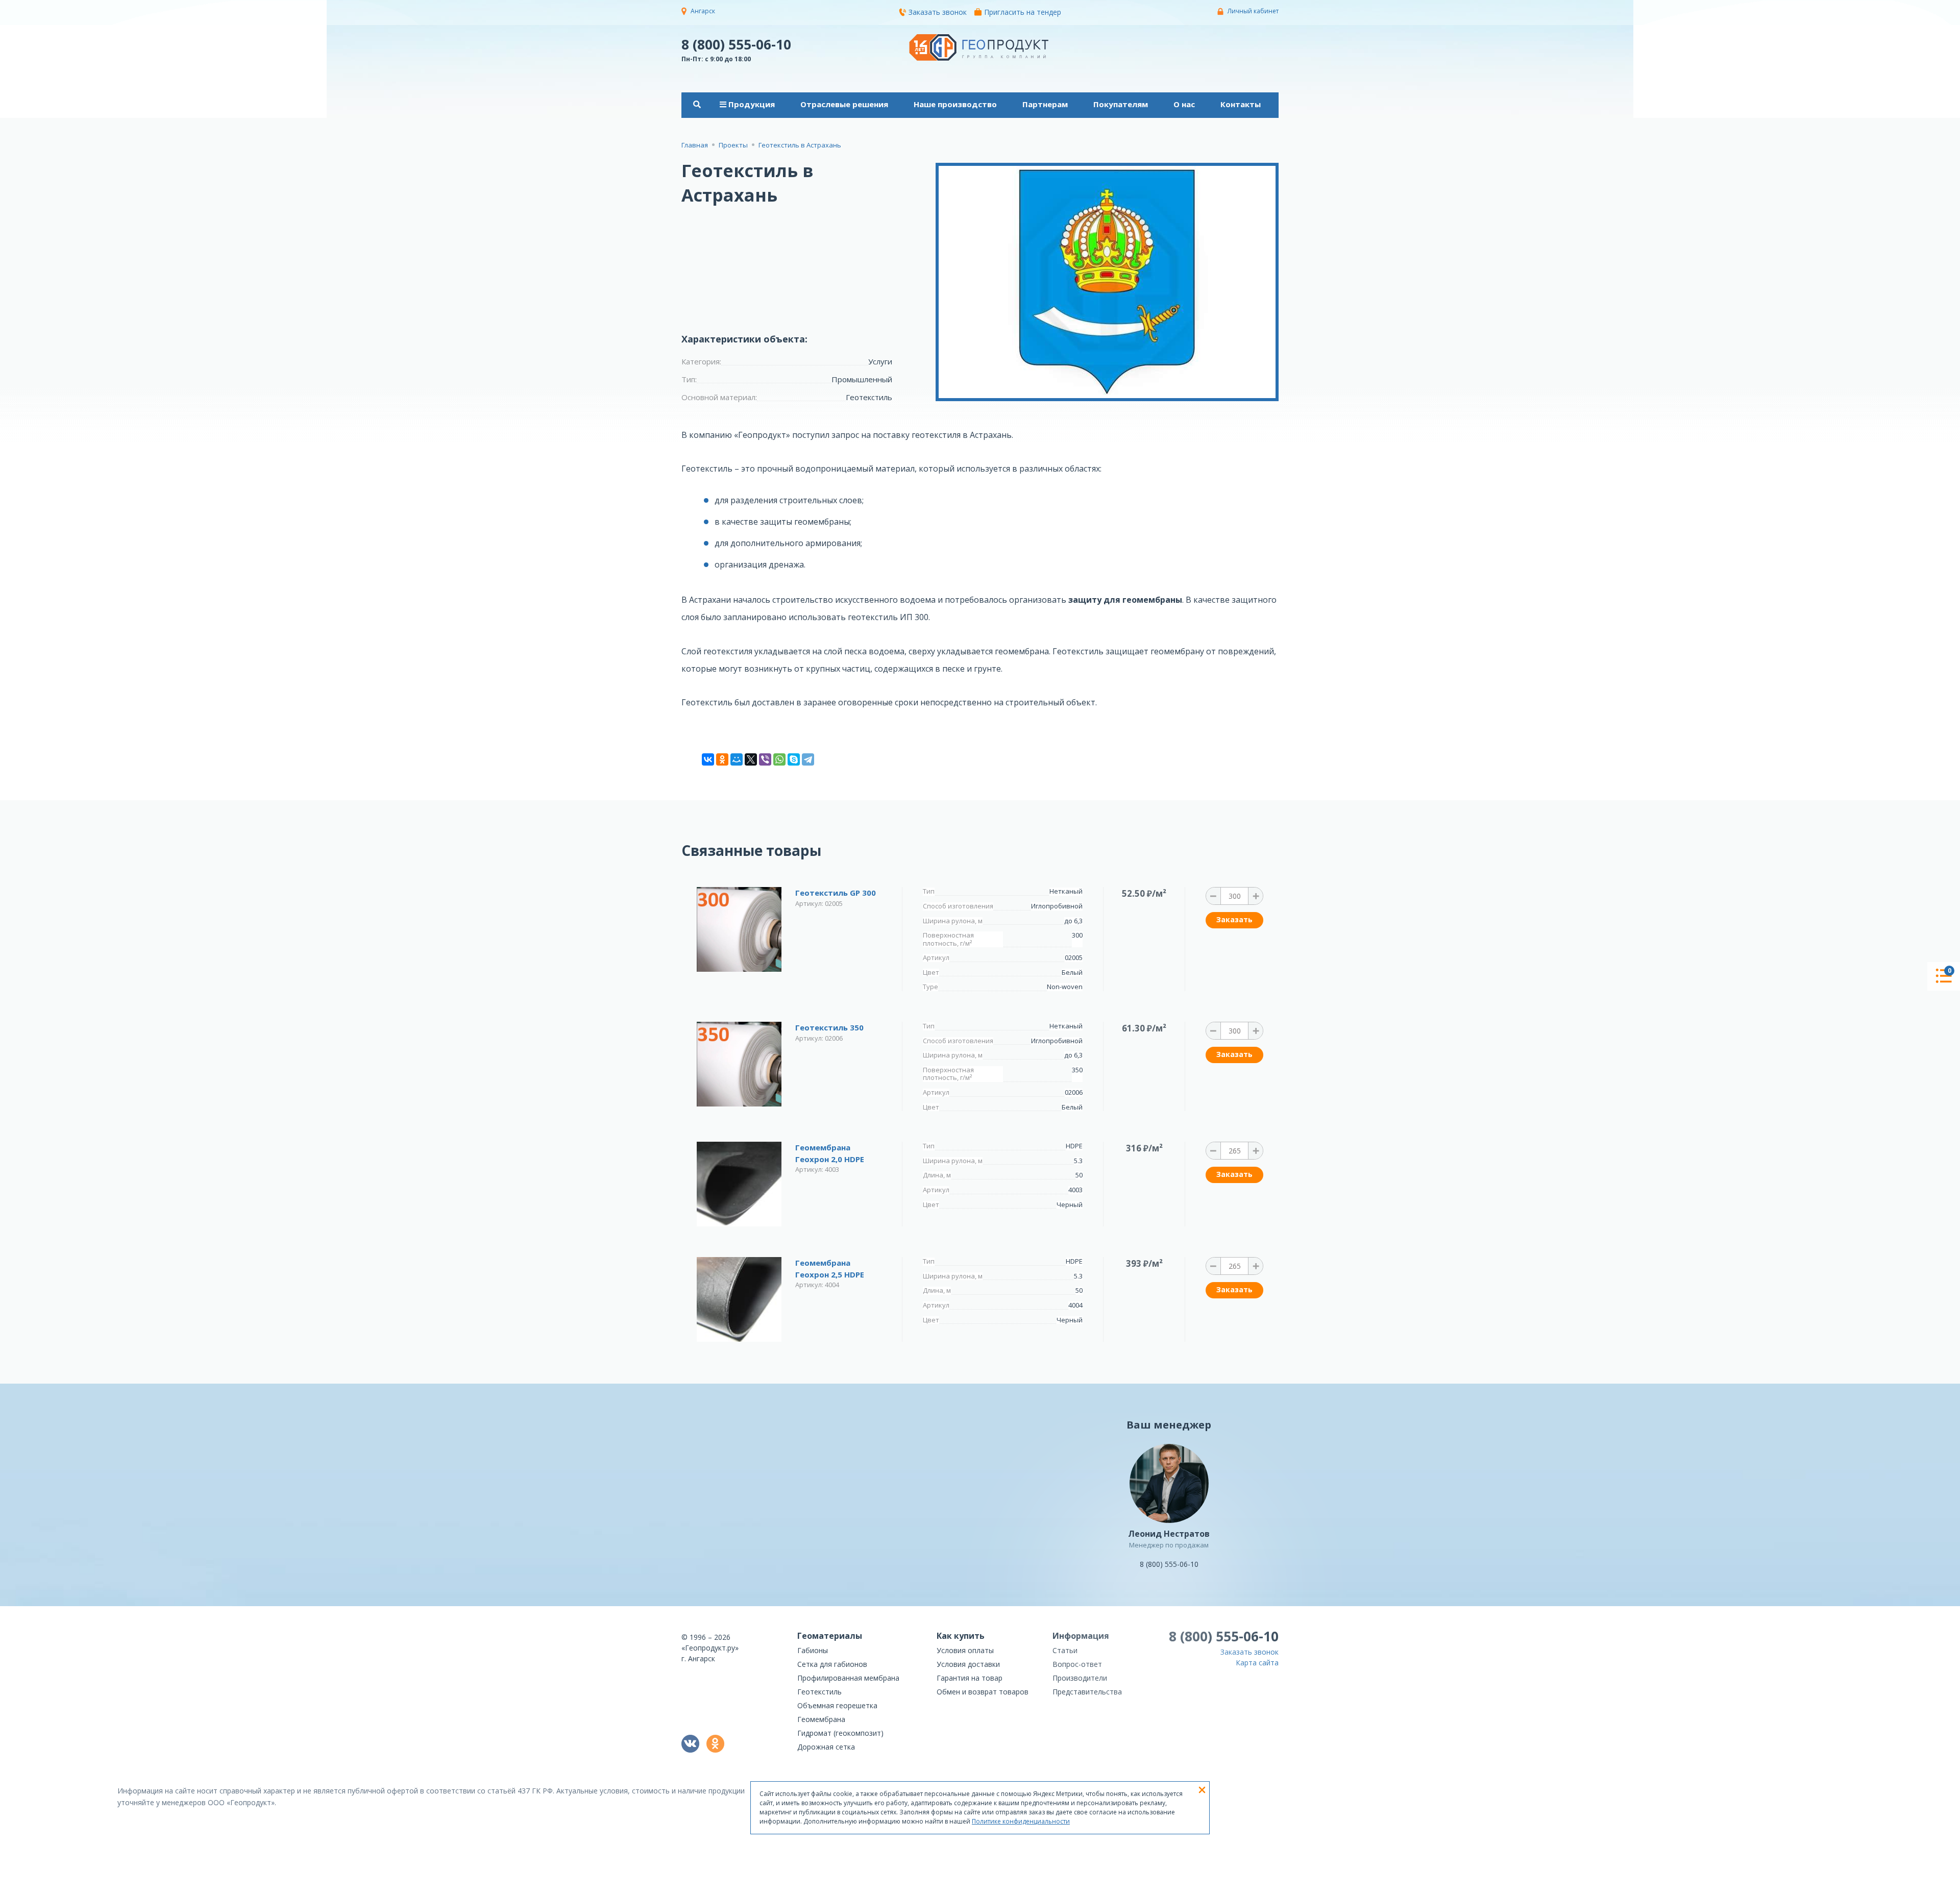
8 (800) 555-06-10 (736, 44)
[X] (751, 759)
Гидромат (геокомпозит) (840, 1733)
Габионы (813, 1650)
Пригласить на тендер (1023, 12)
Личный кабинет (1253, 11)
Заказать (1234, 919)
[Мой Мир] (737, 759)
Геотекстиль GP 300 (836, 893)
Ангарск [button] (703, 11)
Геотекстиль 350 (829, 1027)
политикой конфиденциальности (1228, 1887)
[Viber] (765, 759)
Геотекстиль (819, 1692)
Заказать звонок (938, 12)
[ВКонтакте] (708, 759)
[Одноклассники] (722, 759)
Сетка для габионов (832, 1664)
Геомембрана (821, 1719)
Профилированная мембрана (848, 1678)
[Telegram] (808, 759)
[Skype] (794, 759)
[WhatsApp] (779, 759)
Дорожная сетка (826, 1747)
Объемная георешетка (837, 1705)
